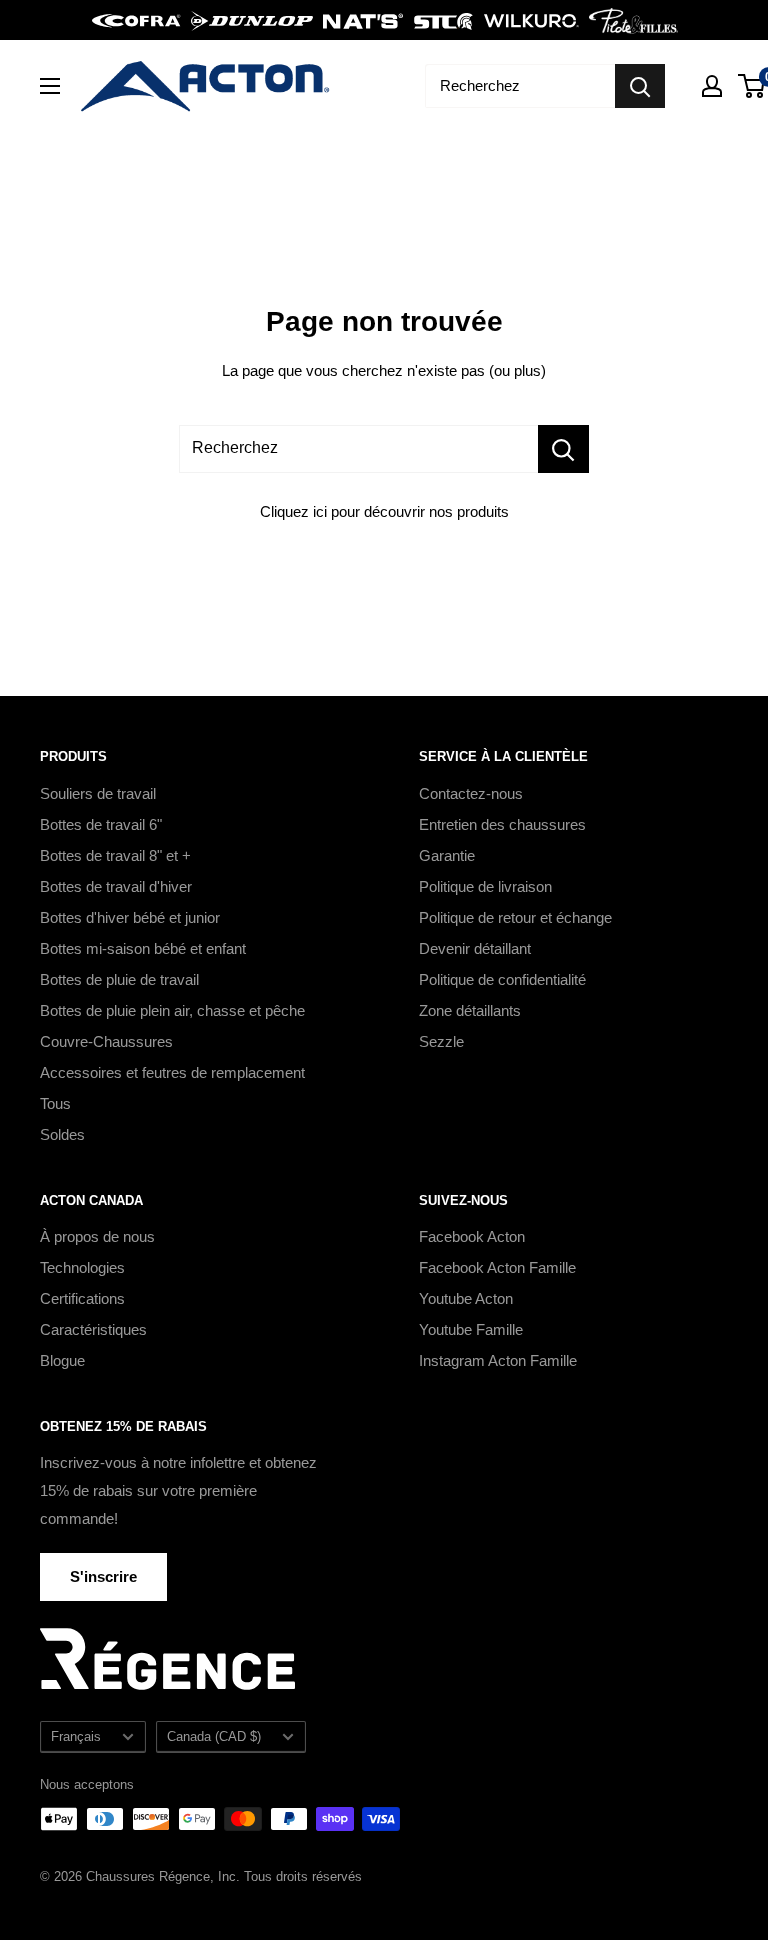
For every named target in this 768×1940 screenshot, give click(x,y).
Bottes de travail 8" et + (115, 855)
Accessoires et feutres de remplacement (172, 1072)
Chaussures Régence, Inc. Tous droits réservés (224, 1876)
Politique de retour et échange (515, 917)
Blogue (62, 1360)
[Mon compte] (712, 86)
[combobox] (520, 86)
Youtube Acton (466, 1298)
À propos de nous (97, 1236)
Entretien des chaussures (502, 824)
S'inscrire (103, 1576)
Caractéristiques (93, 1329)
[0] (752, 86)
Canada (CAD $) (214, 1736)
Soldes (62, 1134)
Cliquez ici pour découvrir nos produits (384, 511)
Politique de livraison (485, 886)
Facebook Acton (472, 1236)
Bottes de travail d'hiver (116, 886)
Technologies (82, 1267)
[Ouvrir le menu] (50, 86)
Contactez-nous (471, 793)
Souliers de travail (98, 793)
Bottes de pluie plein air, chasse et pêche (172, 1010)
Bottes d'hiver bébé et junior (130, 917)
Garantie (447, 855)
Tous (55, 1103)
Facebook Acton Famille (497, 1267)
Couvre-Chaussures (106, 1041)
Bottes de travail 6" (101, 824)
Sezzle (441, 1041)
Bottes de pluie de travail (119, 979)
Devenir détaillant (475, 948)
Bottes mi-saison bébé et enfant (143, 948)
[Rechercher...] (563, 449)
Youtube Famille (471, 1329)
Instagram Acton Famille (498, 1360)
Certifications (82, 1298)
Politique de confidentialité (502, 979)
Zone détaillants (470, 1010)
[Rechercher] (640, 86)
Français (76, 1736)
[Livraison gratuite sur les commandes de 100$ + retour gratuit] (384, 20)
